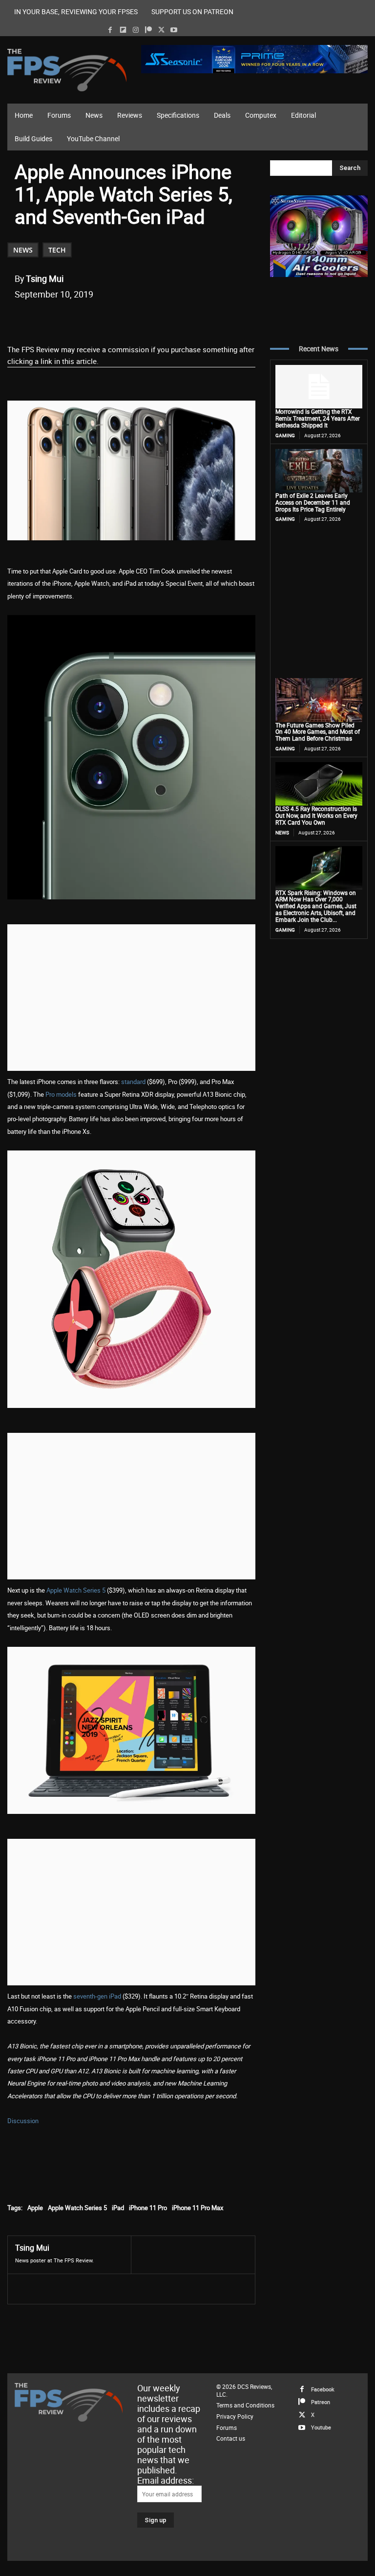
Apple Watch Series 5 (76, 1590)
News (23, 250)
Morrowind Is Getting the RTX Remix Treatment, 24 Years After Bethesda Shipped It (318, 418)
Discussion (23, 2121)
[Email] (151, 319)
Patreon (321, 2402)
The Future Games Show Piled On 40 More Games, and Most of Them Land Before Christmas (318, 732)
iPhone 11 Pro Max (198, 2208)
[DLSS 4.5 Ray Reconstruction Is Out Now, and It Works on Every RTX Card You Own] (319, 784)
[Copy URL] (173, 319)
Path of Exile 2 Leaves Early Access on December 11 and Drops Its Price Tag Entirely (313, 502)
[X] (161, 30)
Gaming (285, 435)
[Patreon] (148, 30)
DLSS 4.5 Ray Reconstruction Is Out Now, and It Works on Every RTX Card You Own (316, 815)
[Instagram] (135, 30)
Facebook (323, 2389)
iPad (118, 2208)
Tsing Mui (45, 278)
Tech (57, 250)
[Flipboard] (123, 30)
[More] (196, 319)
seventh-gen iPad (97, 1996)
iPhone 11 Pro (148, 2208)
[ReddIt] (128, 319)
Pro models (61, 1094)
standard (133, 1082)
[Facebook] (110, 30)
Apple (35, 2208)
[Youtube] (174, 30)
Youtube (321, 2427)
